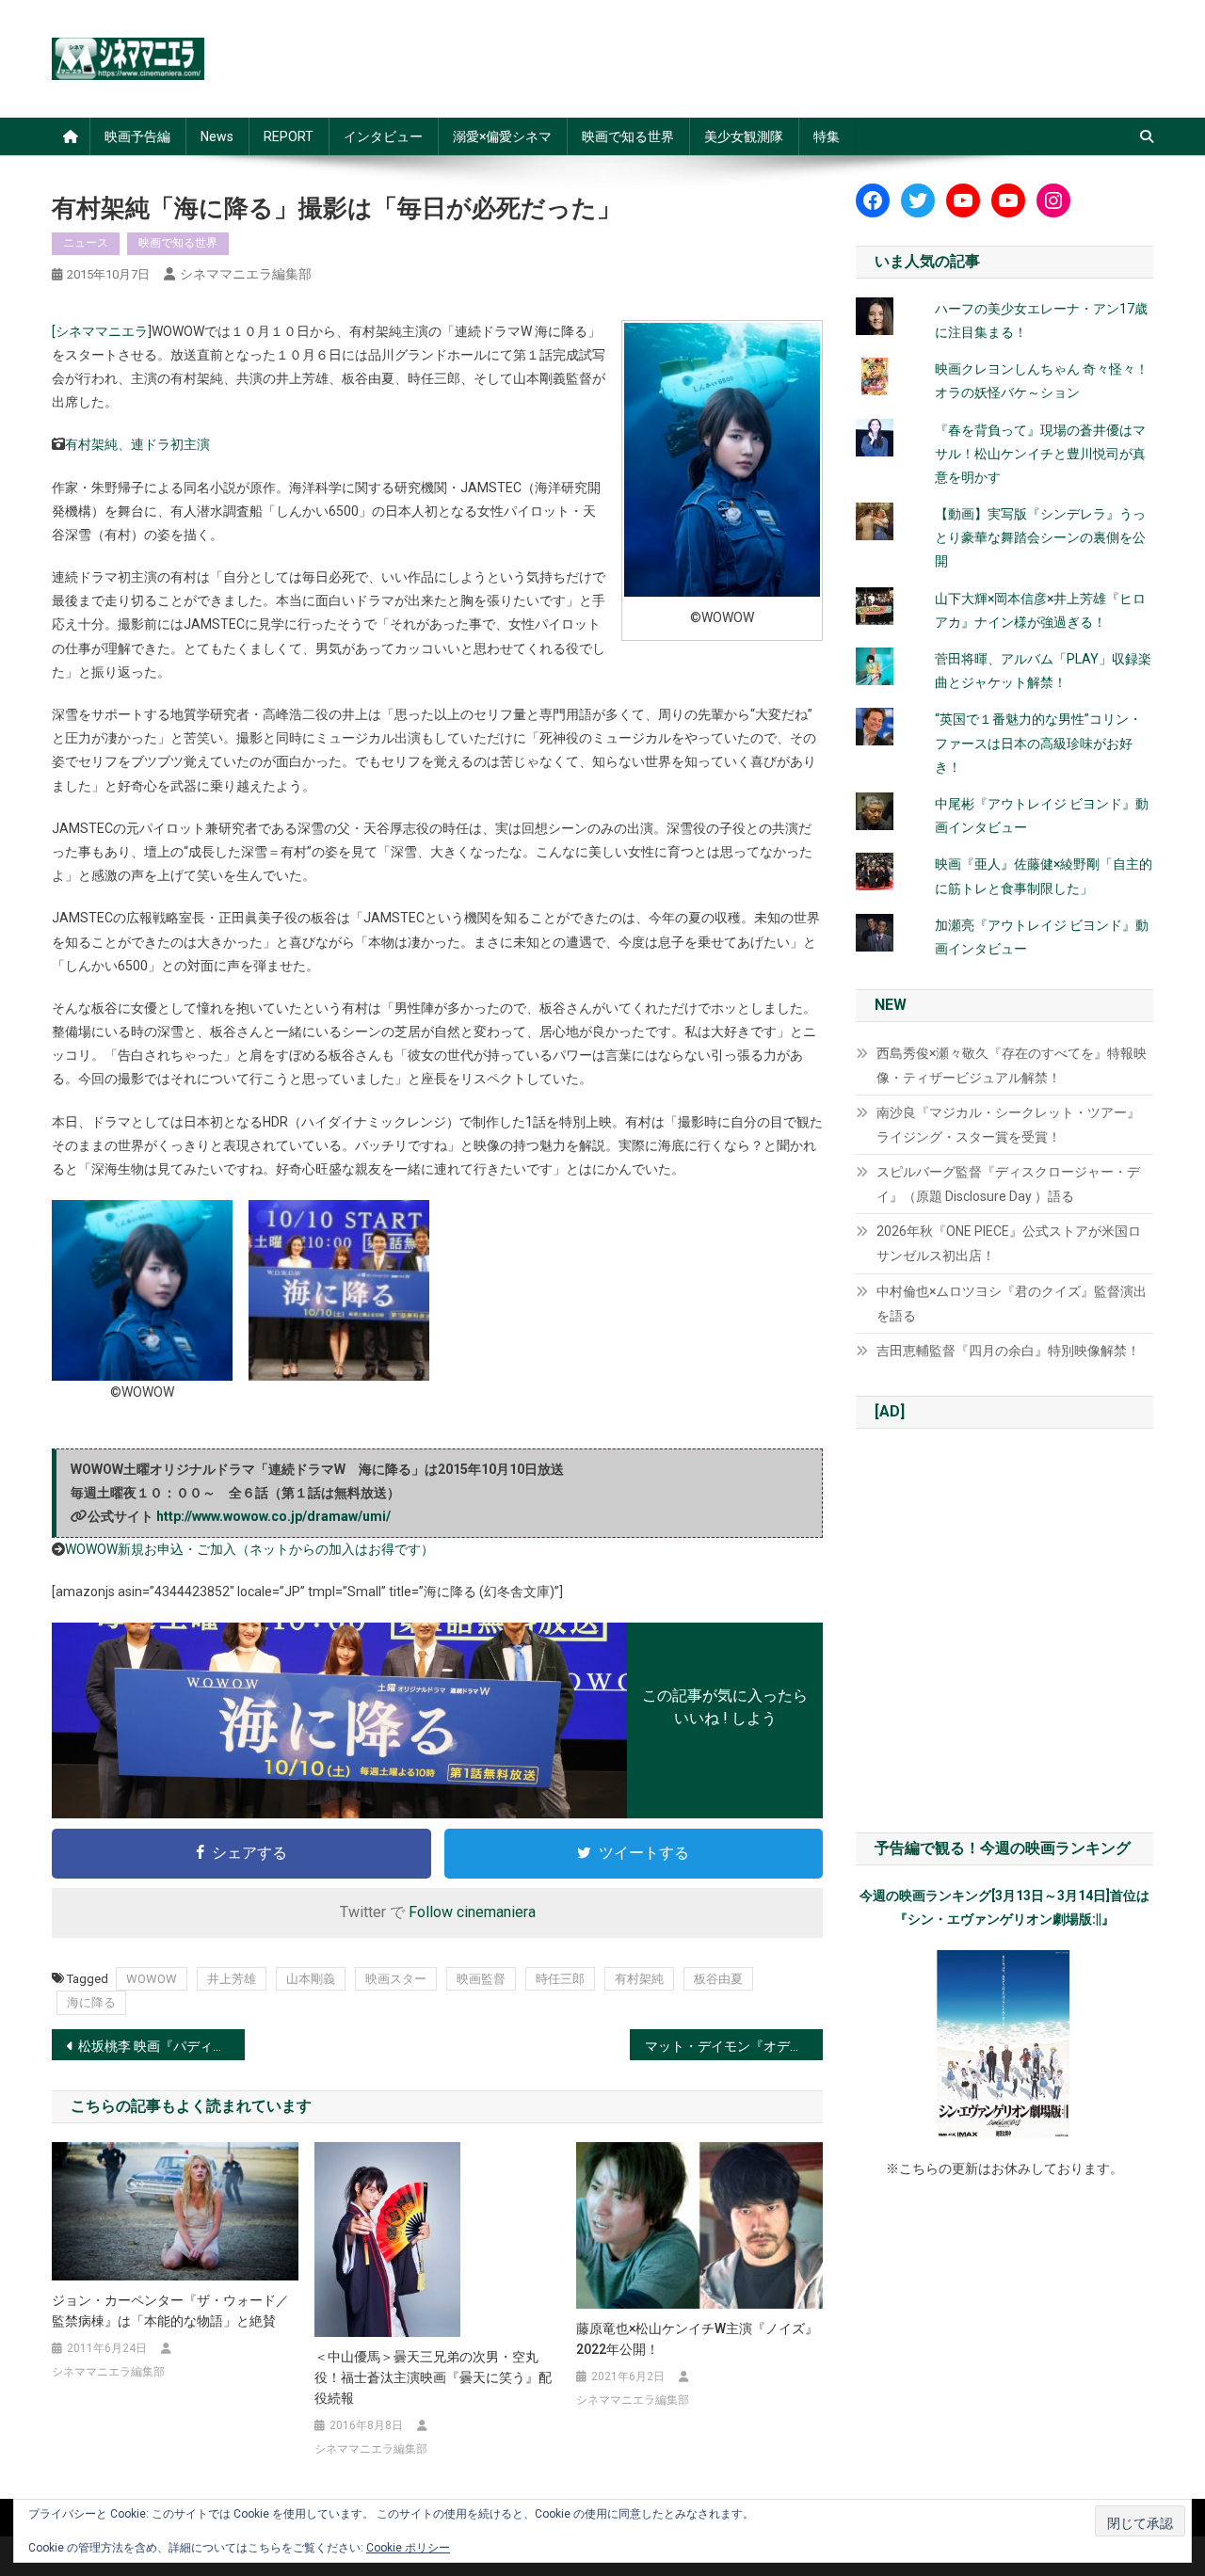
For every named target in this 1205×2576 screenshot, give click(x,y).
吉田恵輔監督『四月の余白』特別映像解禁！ (1008, 1351)
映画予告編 (137, 136)
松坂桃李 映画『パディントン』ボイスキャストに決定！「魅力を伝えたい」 (161, 2046)
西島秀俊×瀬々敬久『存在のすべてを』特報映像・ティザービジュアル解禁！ (1012, 1065)
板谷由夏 (718, 1979)
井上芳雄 (232, 1979)
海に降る (91, 2002)
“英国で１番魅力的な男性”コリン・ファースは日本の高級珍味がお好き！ (1038, 743)
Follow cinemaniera (472, 1912)
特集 (827, 136)
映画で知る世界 (628, 136)
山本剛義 (311, 1979)
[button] (142, 1302)
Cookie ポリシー (408, 2548)
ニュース (86, 243)
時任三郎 (560, 1979)
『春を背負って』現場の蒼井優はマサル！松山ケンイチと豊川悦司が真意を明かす (1040, 454)
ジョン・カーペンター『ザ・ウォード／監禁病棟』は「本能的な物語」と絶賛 (170, 2311)
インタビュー (383, 136)
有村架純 (639, 1979)
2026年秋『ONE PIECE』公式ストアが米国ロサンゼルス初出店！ (1009, 1243)
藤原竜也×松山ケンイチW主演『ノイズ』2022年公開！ (697, 2339)
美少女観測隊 (744, 136)
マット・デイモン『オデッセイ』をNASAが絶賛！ (734, 2046)
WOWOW (152, 1979)
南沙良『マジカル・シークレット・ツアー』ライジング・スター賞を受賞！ (1008, 1125)
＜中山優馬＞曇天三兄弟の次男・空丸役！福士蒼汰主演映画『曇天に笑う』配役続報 (433, 2377)
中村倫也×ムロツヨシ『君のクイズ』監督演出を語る (1012, 1304)
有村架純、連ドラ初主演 (137, 444)
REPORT (289, 136)
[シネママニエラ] (102, 331)
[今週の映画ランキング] (1004, 2044)
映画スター (396, 1979)
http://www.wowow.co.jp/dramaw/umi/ (273, 1516)
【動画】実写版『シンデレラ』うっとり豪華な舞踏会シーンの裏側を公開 (1040, 537)
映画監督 (481, 1979)
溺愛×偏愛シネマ (502, 136)
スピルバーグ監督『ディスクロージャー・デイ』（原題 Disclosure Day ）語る (1008, 1184)
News (217, 136)
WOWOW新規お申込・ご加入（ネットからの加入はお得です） (249, 1549)
